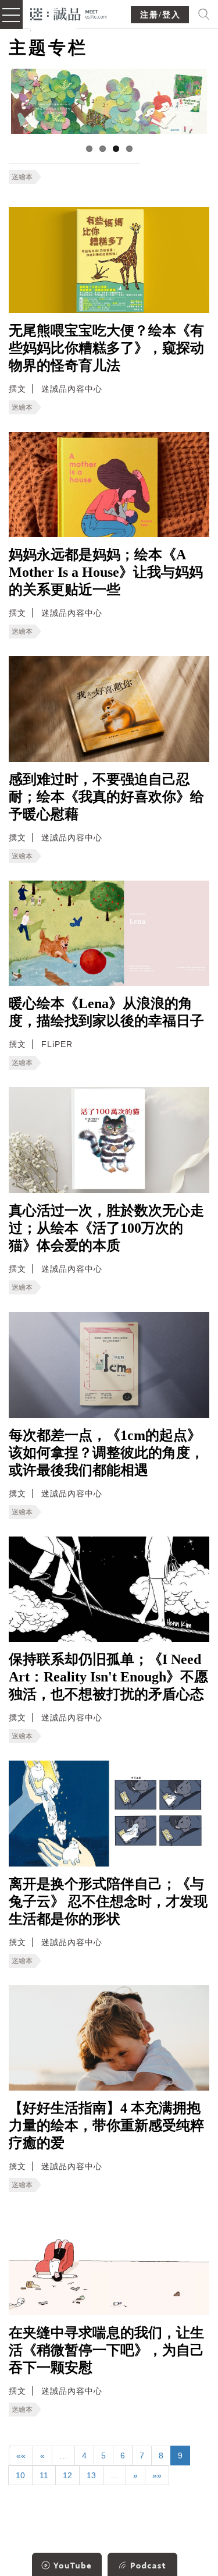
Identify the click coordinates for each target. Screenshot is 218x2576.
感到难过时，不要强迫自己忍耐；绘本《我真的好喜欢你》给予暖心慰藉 (106, 797)
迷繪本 (22, 177)
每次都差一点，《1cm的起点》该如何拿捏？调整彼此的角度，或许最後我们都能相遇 (106, 1453)
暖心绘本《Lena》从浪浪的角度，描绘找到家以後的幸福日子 (106, 1012)
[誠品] (69, 13)
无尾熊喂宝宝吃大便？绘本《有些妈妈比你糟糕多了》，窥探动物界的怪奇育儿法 (106, 348)
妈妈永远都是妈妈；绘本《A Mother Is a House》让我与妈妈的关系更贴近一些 (106, 572)
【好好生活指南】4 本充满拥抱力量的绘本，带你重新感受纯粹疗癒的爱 (106, 2126)
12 (67, 2475)
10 (20, 2475)
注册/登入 (160, 15)
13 (91, 2475)
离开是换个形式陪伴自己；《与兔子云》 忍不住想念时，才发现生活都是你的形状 (108, 1901)
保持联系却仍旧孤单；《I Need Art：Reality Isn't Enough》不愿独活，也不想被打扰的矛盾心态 (108, 1677)
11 (44, 2475)
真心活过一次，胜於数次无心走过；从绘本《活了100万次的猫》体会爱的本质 (106, 1228)
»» (157, 2475)
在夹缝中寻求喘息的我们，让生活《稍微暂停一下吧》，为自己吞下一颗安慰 (106, 2350)
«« (21, 2456)
